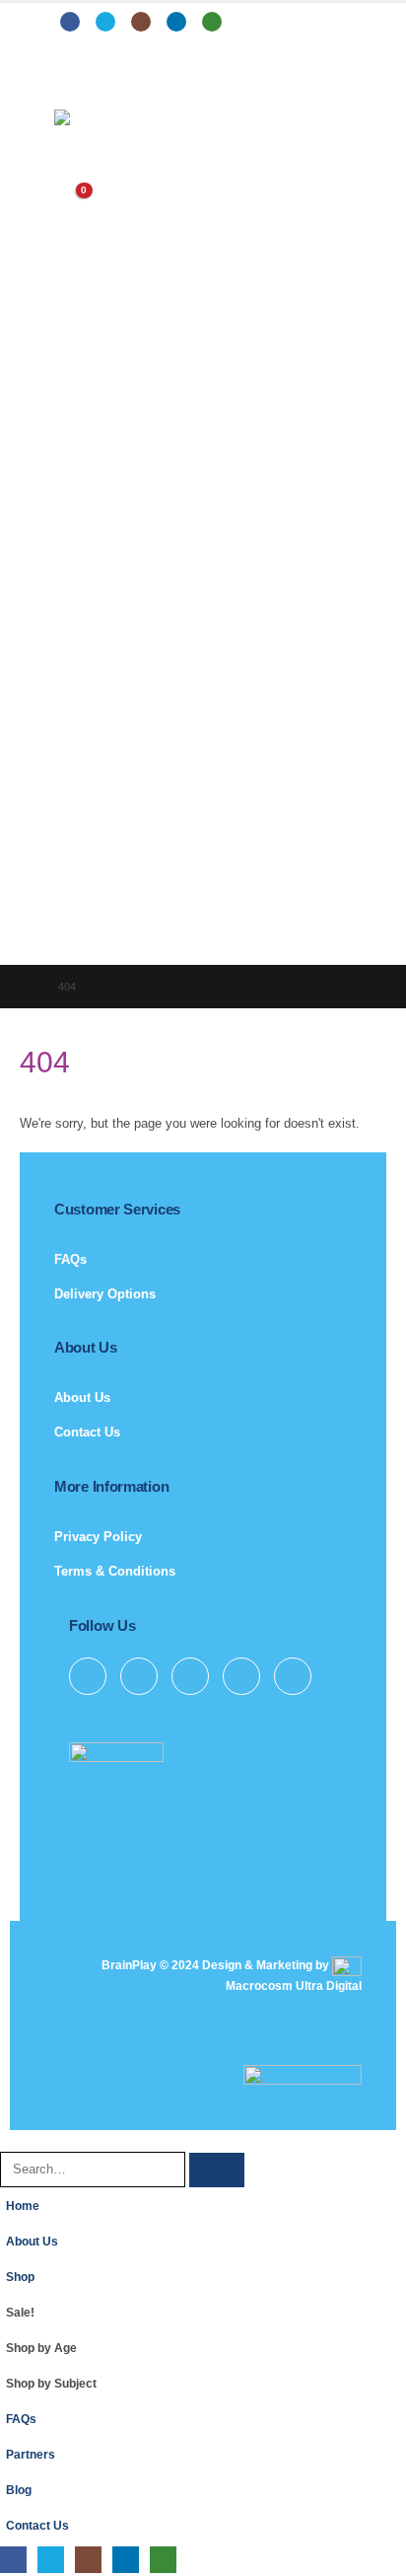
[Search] (217, 2170)
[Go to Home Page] (25, 987)
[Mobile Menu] (68, 85)
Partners (31, 2454)
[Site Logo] (108, 117)
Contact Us (87, 1432)
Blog (19, 2490)
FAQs (70, 1259)
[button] (11, 2140)
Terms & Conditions (115, 1571)
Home (23, 2206)
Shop (20, 2277)
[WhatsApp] (212, 22)
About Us (82, 1398)
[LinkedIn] (176, 22)
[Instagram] (141, 22)
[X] (105, 22)
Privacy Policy (98, 1537)
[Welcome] (203, 156)
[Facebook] (70, 22)
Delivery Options (105, 1294)
